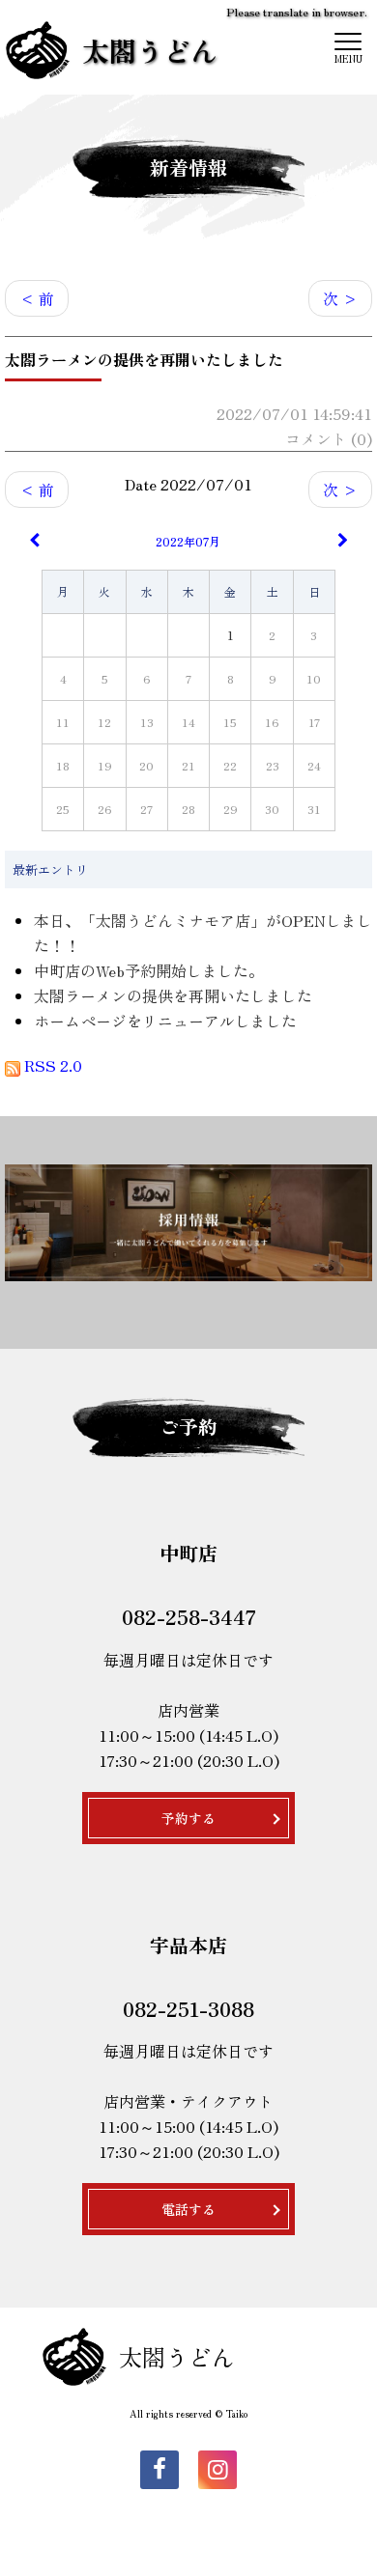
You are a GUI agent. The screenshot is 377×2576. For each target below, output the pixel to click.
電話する (188, 2209)
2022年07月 (188, 541)
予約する (188, 1818)
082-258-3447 (189, 1616)
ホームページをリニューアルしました (165, 1021)
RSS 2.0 (51, 1065)
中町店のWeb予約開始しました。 (149, 970)
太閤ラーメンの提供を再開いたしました (173, 995)
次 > (340, 298)
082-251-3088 (188, 2008)
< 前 (37, 298)
